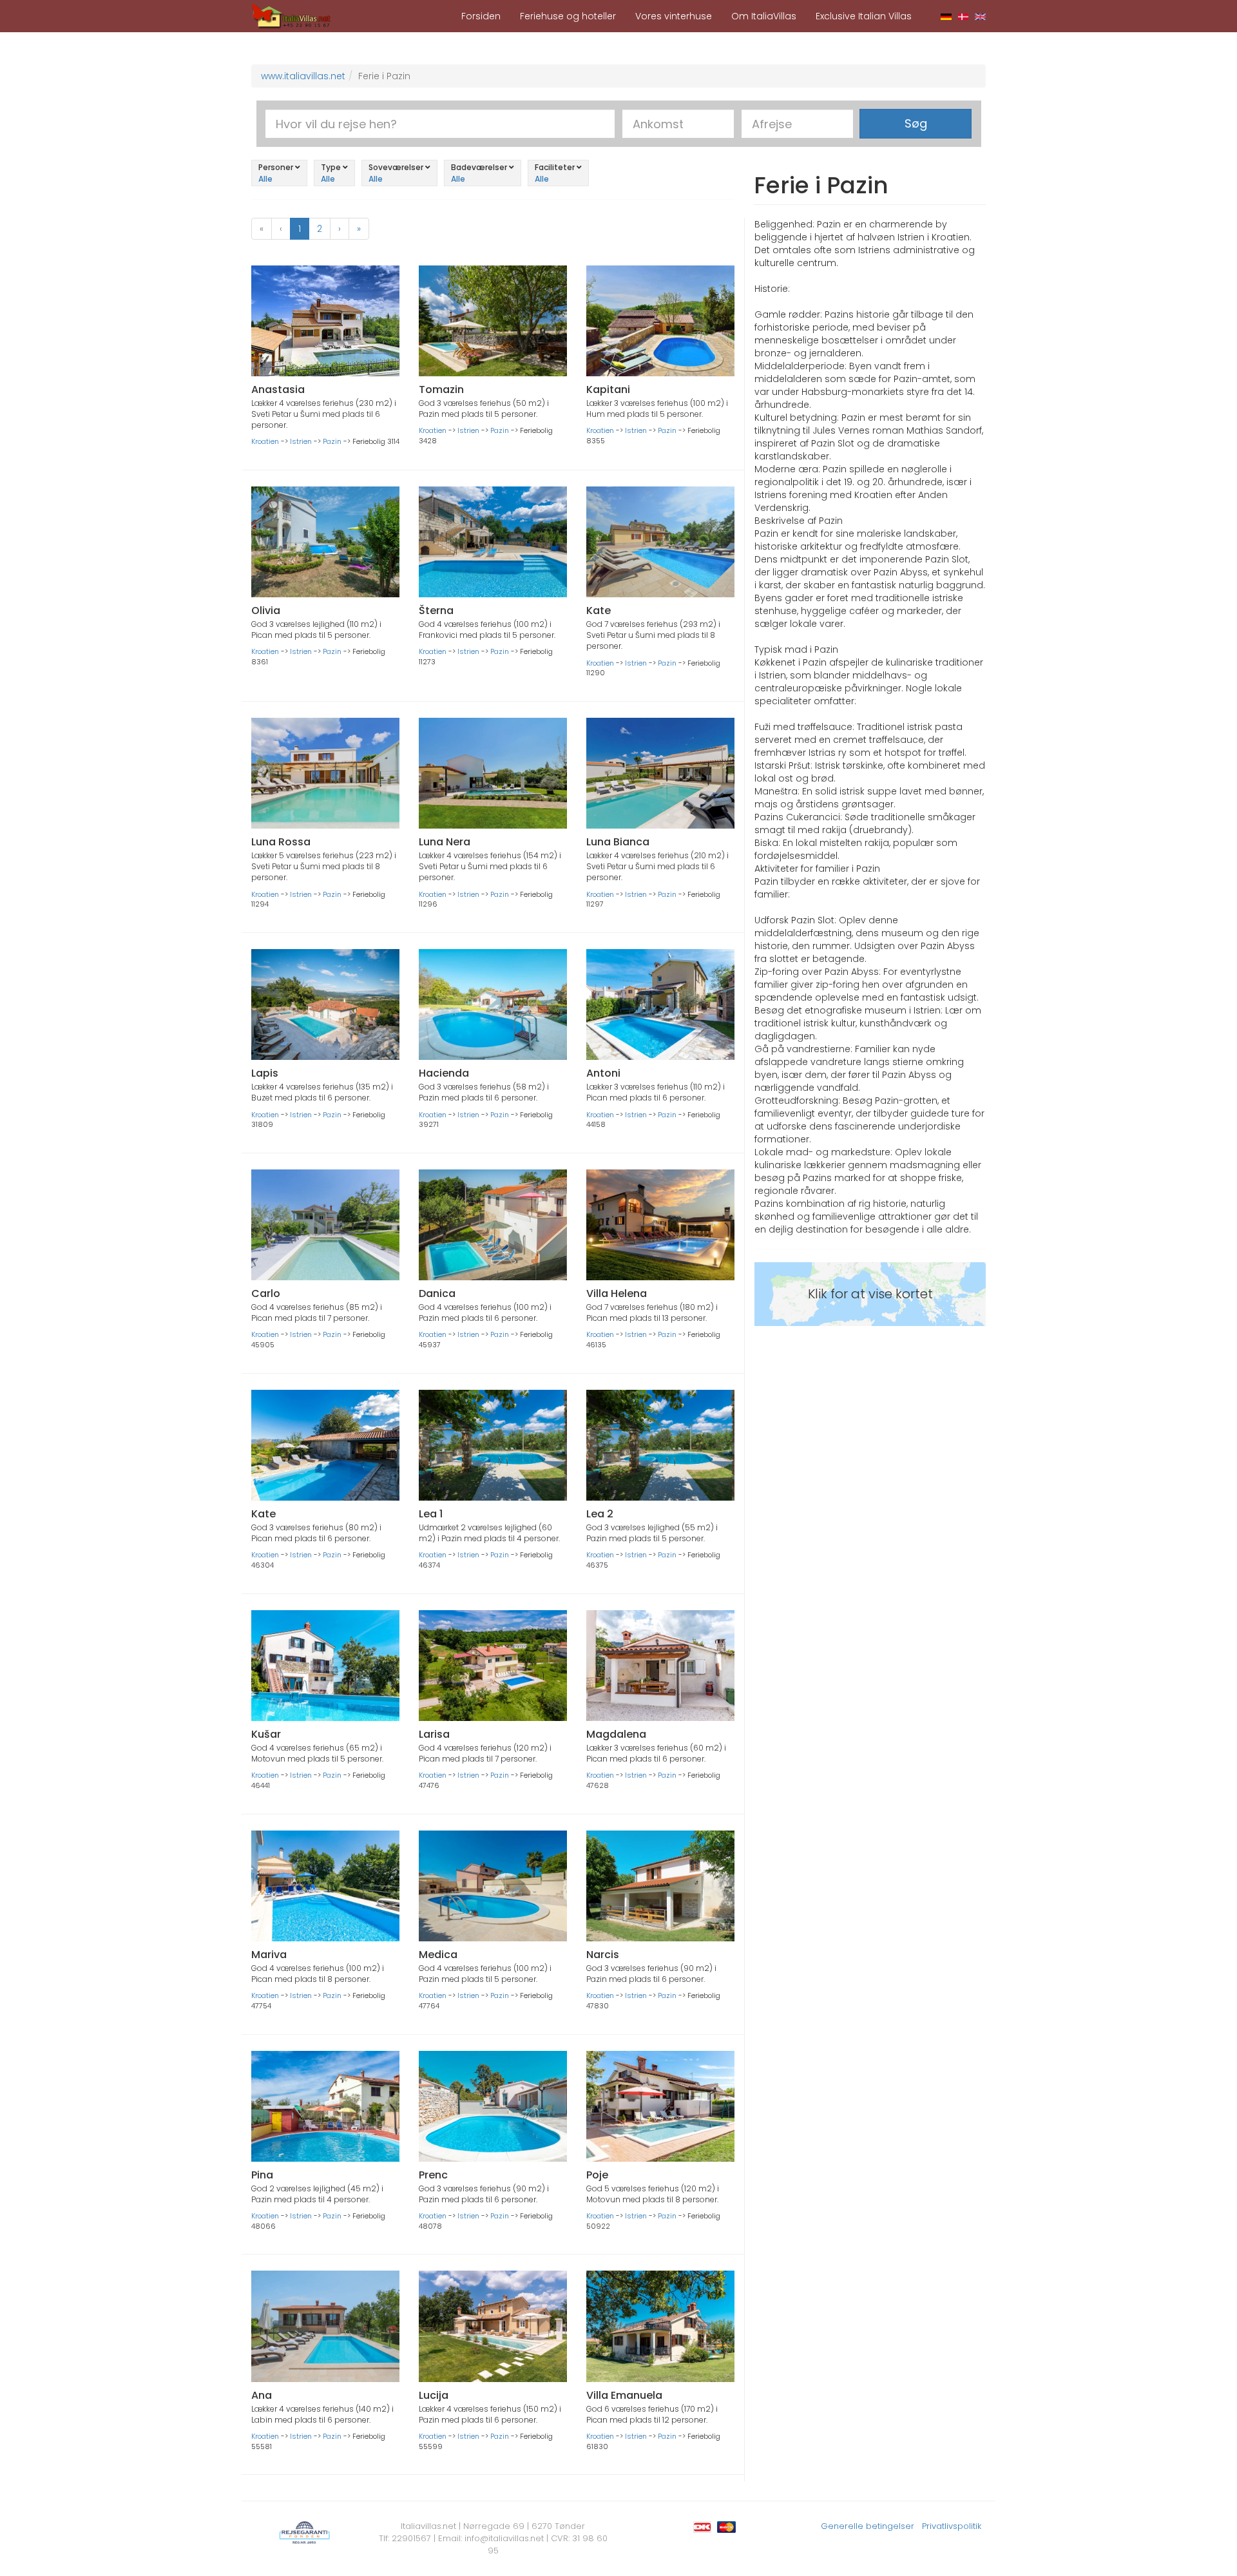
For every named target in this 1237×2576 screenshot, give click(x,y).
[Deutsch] (946, 16)
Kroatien (265, 441)
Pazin (332, 441)
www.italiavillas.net (303, 76)
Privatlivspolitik (952, 2526)
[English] (980, 16)
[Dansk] (964, 16)
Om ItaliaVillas (764, 16)
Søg (916, 123)
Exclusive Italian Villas (864, 16)
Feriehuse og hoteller (568, 16)
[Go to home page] (291, 15)
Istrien (301, 441)
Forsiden (481, 16)
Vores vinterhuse (674, 16)
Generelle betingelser (868, 2526)
